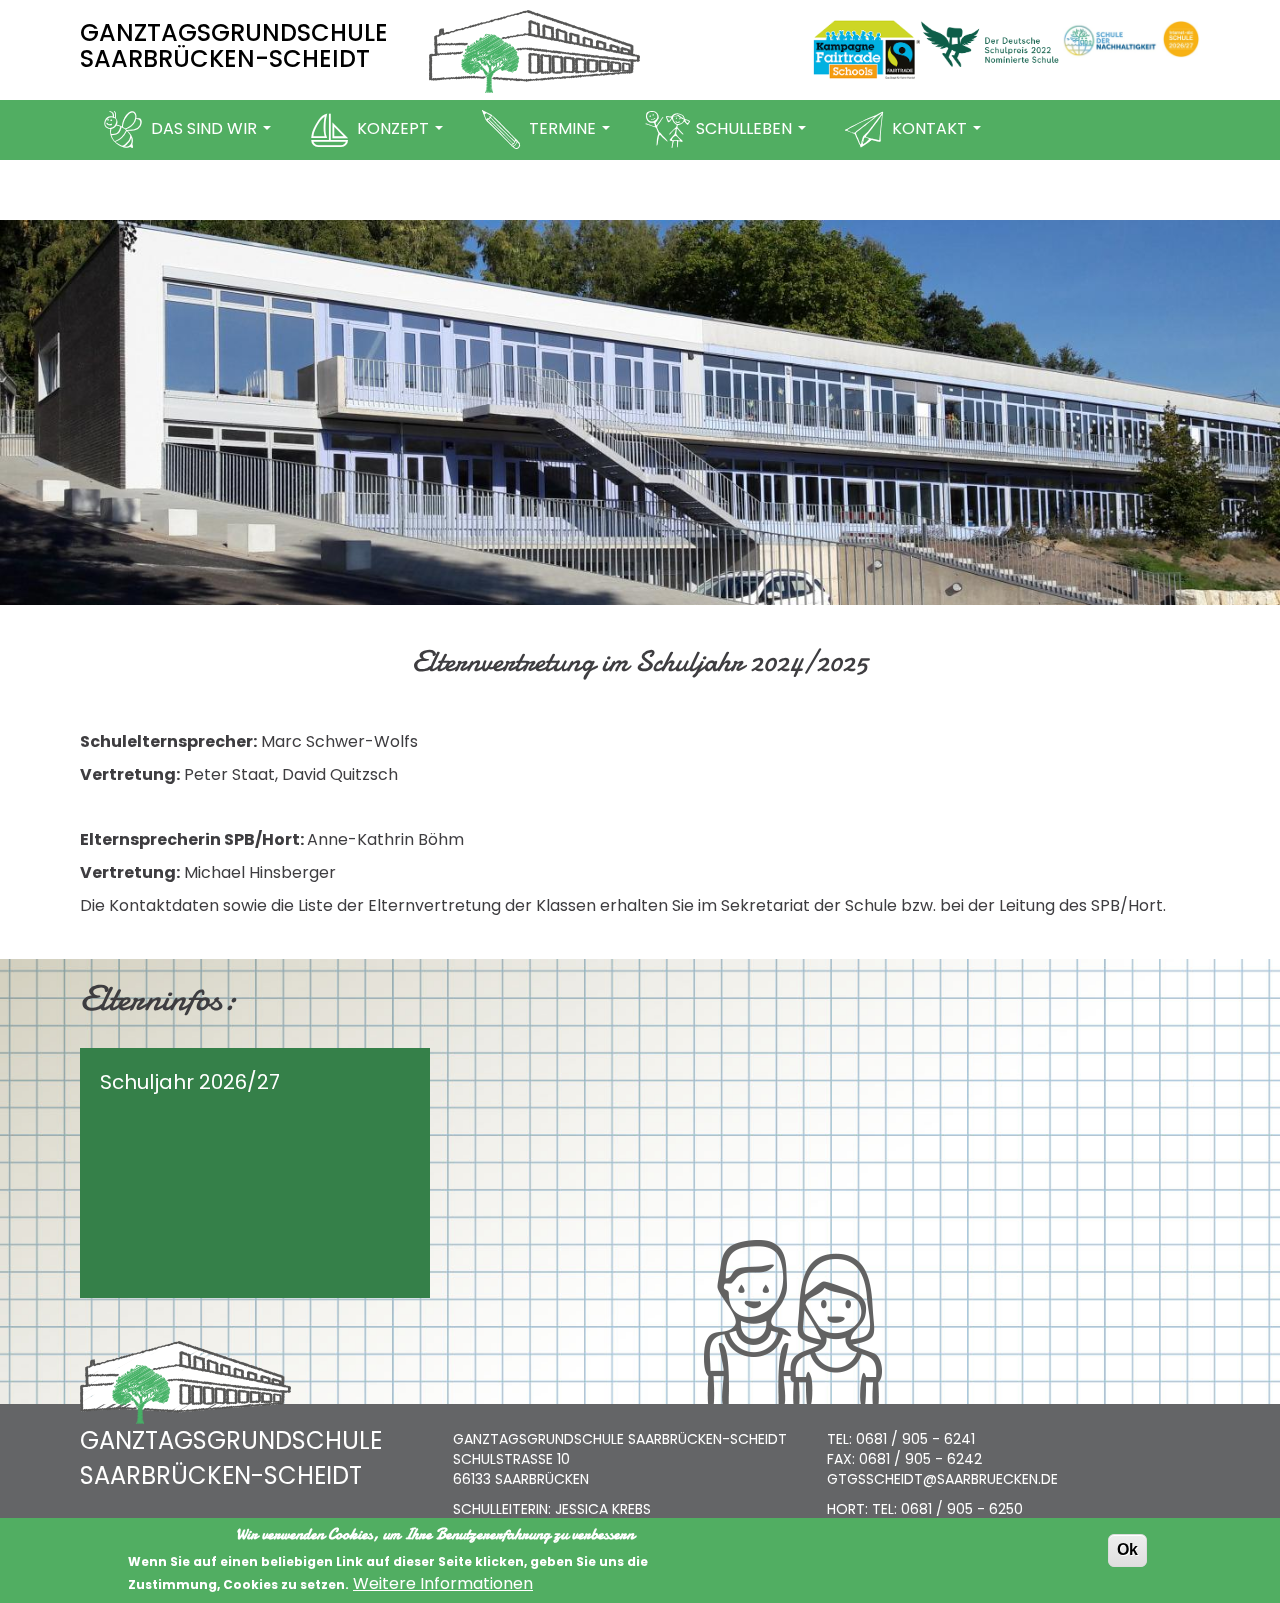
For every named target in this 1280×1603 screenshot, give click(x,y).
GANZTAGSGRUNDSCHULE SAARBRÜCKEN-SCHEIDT (234, 45)
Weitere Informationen (443, 1584)
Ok (1127, 1549)
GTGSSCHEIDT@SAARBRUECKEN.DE (942, 1479)
